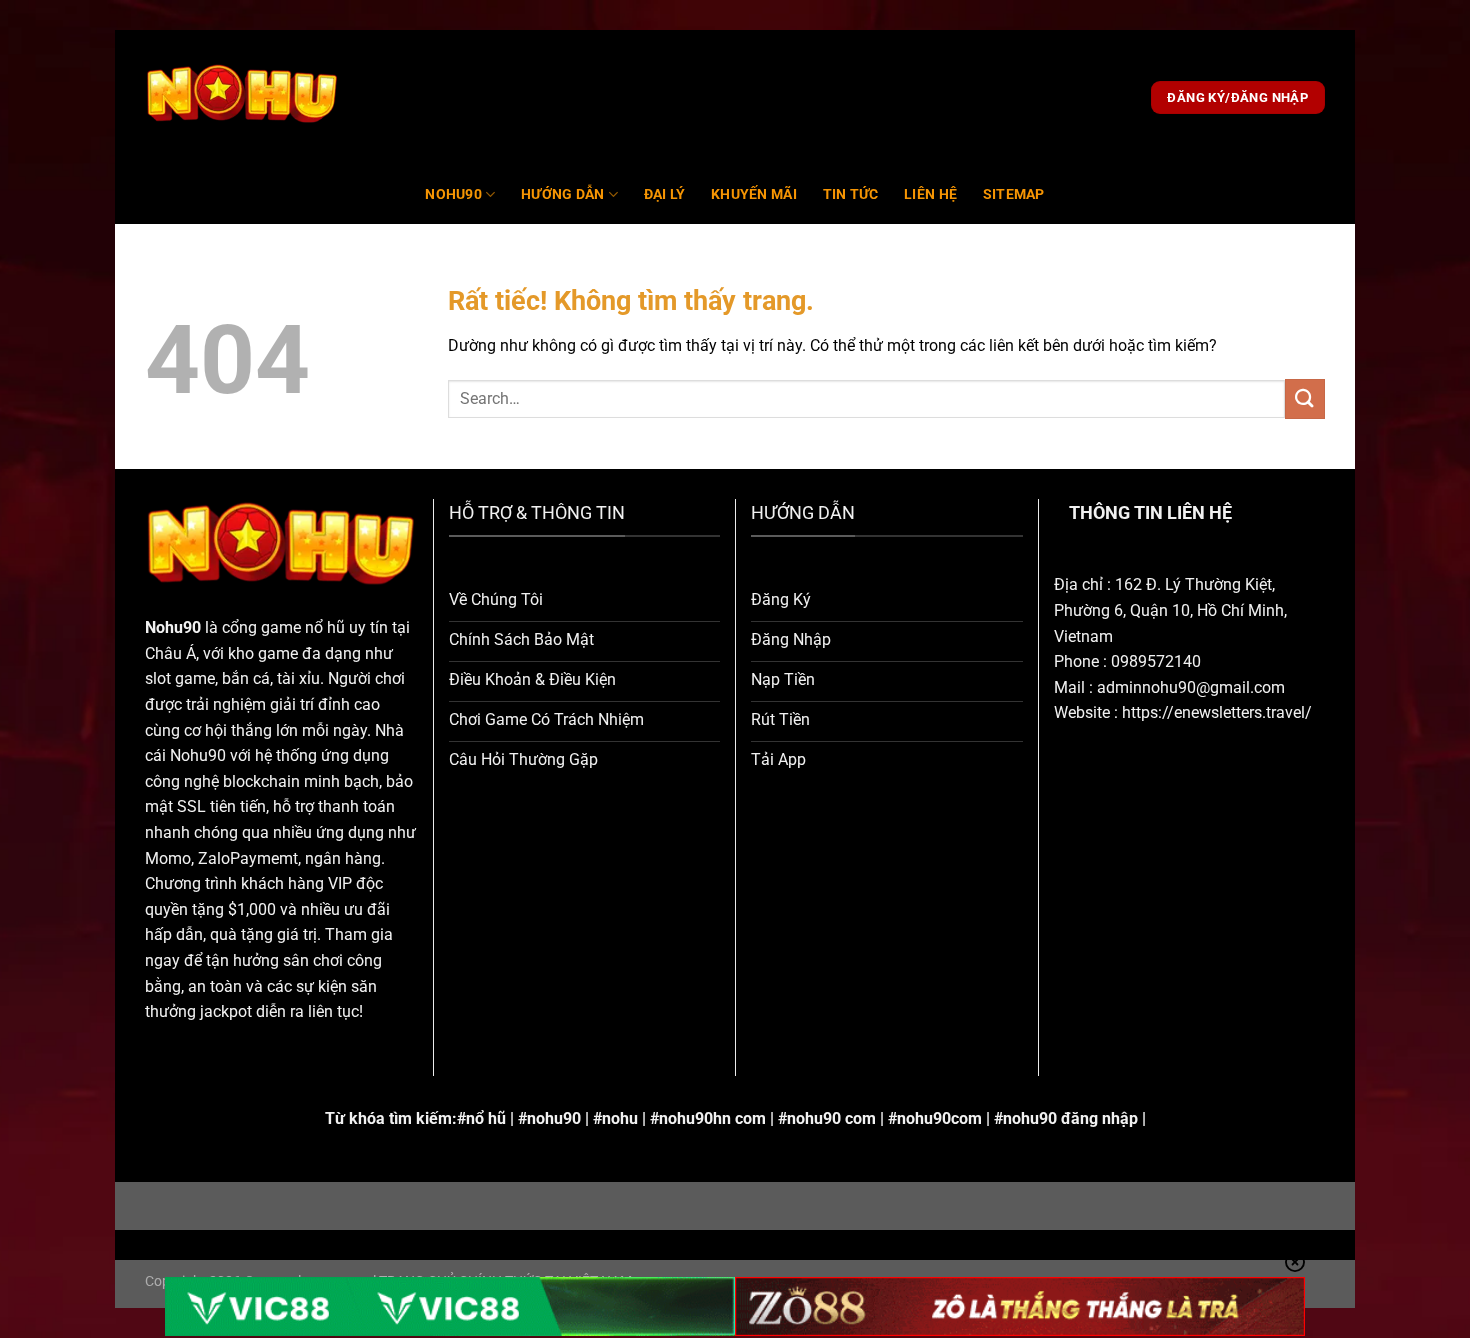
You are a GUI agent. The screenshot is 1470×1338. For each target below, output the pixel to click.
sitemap (1014, 194)
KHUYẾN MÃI (754, 194)
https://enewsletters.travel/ (1217, 712)
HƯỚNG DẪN (563, 194)
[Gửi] (1305, 398)
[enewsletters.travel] (242, 98)
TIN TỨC (851, 194)
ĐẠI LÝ (665, 194)
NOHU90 (453, 194)
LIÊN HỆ (930, 194)
